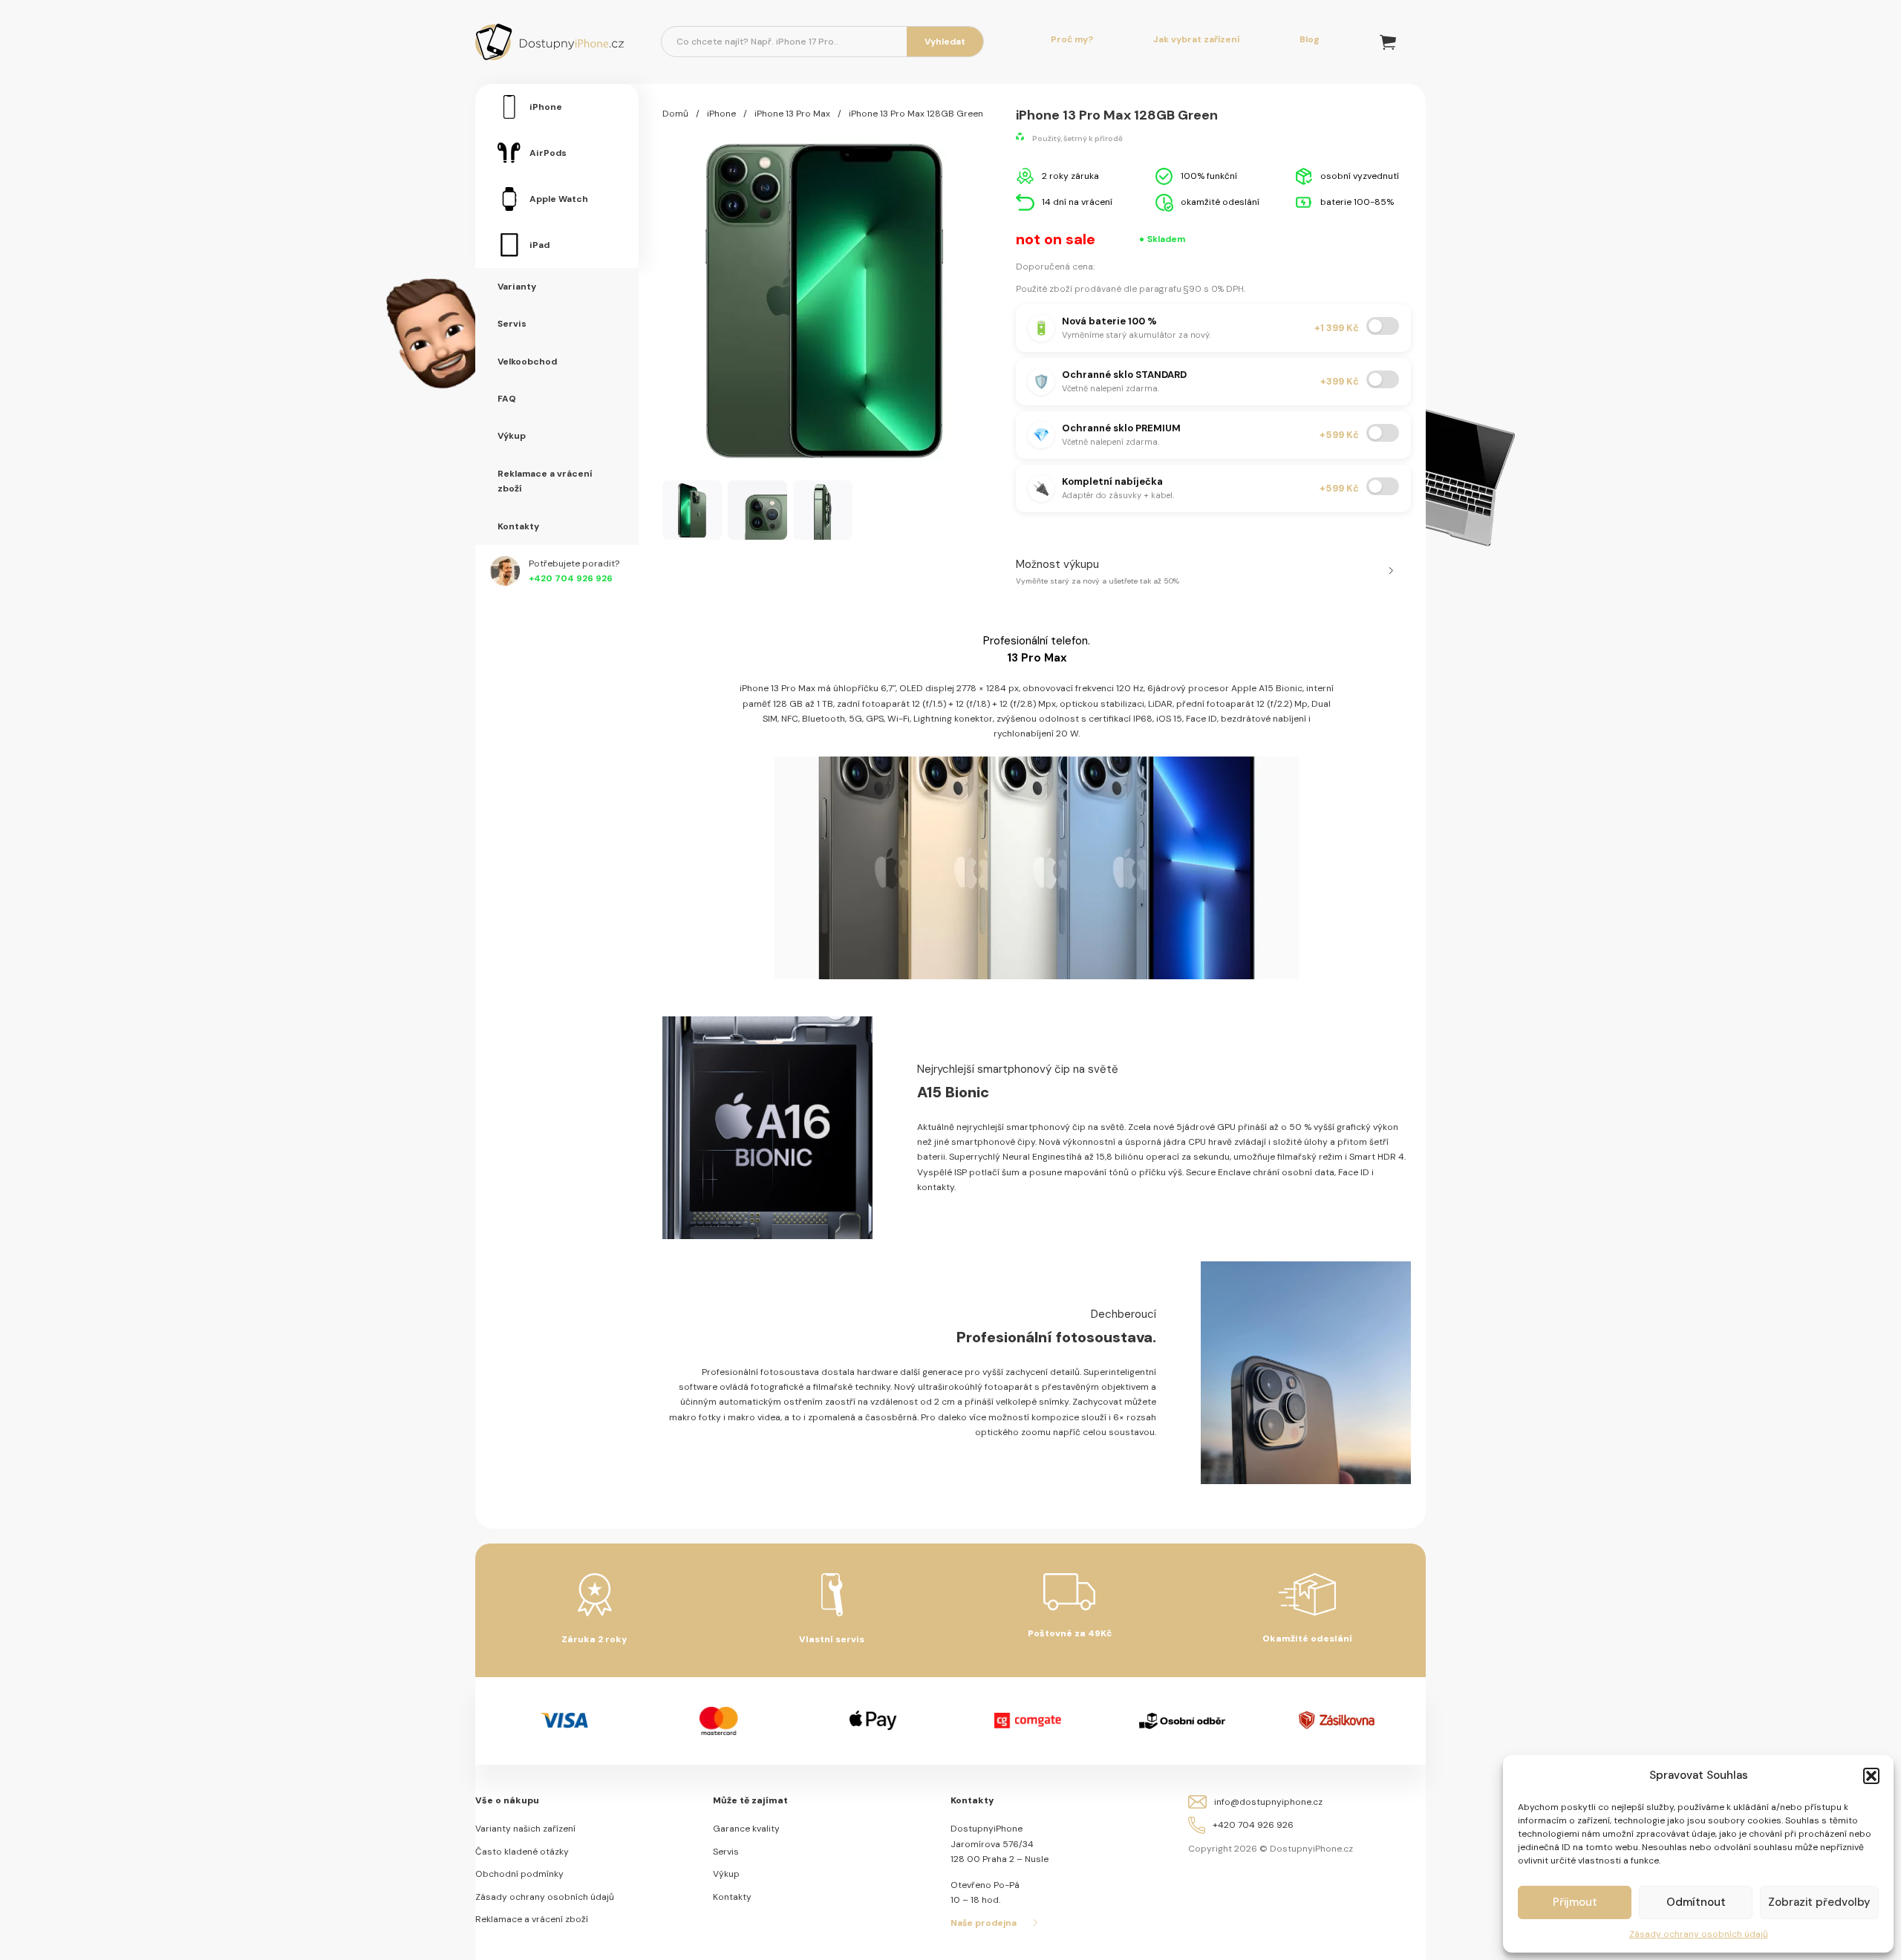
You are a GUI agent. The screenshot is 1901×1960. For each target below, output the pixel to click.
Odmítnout (1696, 1902)
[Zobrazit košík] (1388, 42)
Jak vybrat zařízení (1196, 39)
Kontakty (732, 1897)
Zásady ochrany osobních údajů (1699, 1934)
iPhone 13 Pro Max (792, 114)
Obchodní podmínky (519, 1874)
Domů (675, 114)
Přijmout (1575, 1902)
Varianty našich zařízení (525, 1829)
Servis (726, 1852)
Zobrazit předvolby (1819, 1902)
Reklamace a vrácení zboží (532, 1919)
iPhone (721, 114)
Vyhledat (945, 42)
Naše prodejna (984, 1923)
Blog (1310, 39)
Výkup (726, 1874)
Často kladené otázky (522, 1852)
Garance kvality (746, 1829)
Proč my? (1072, 39)
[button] (1871, 1776)
